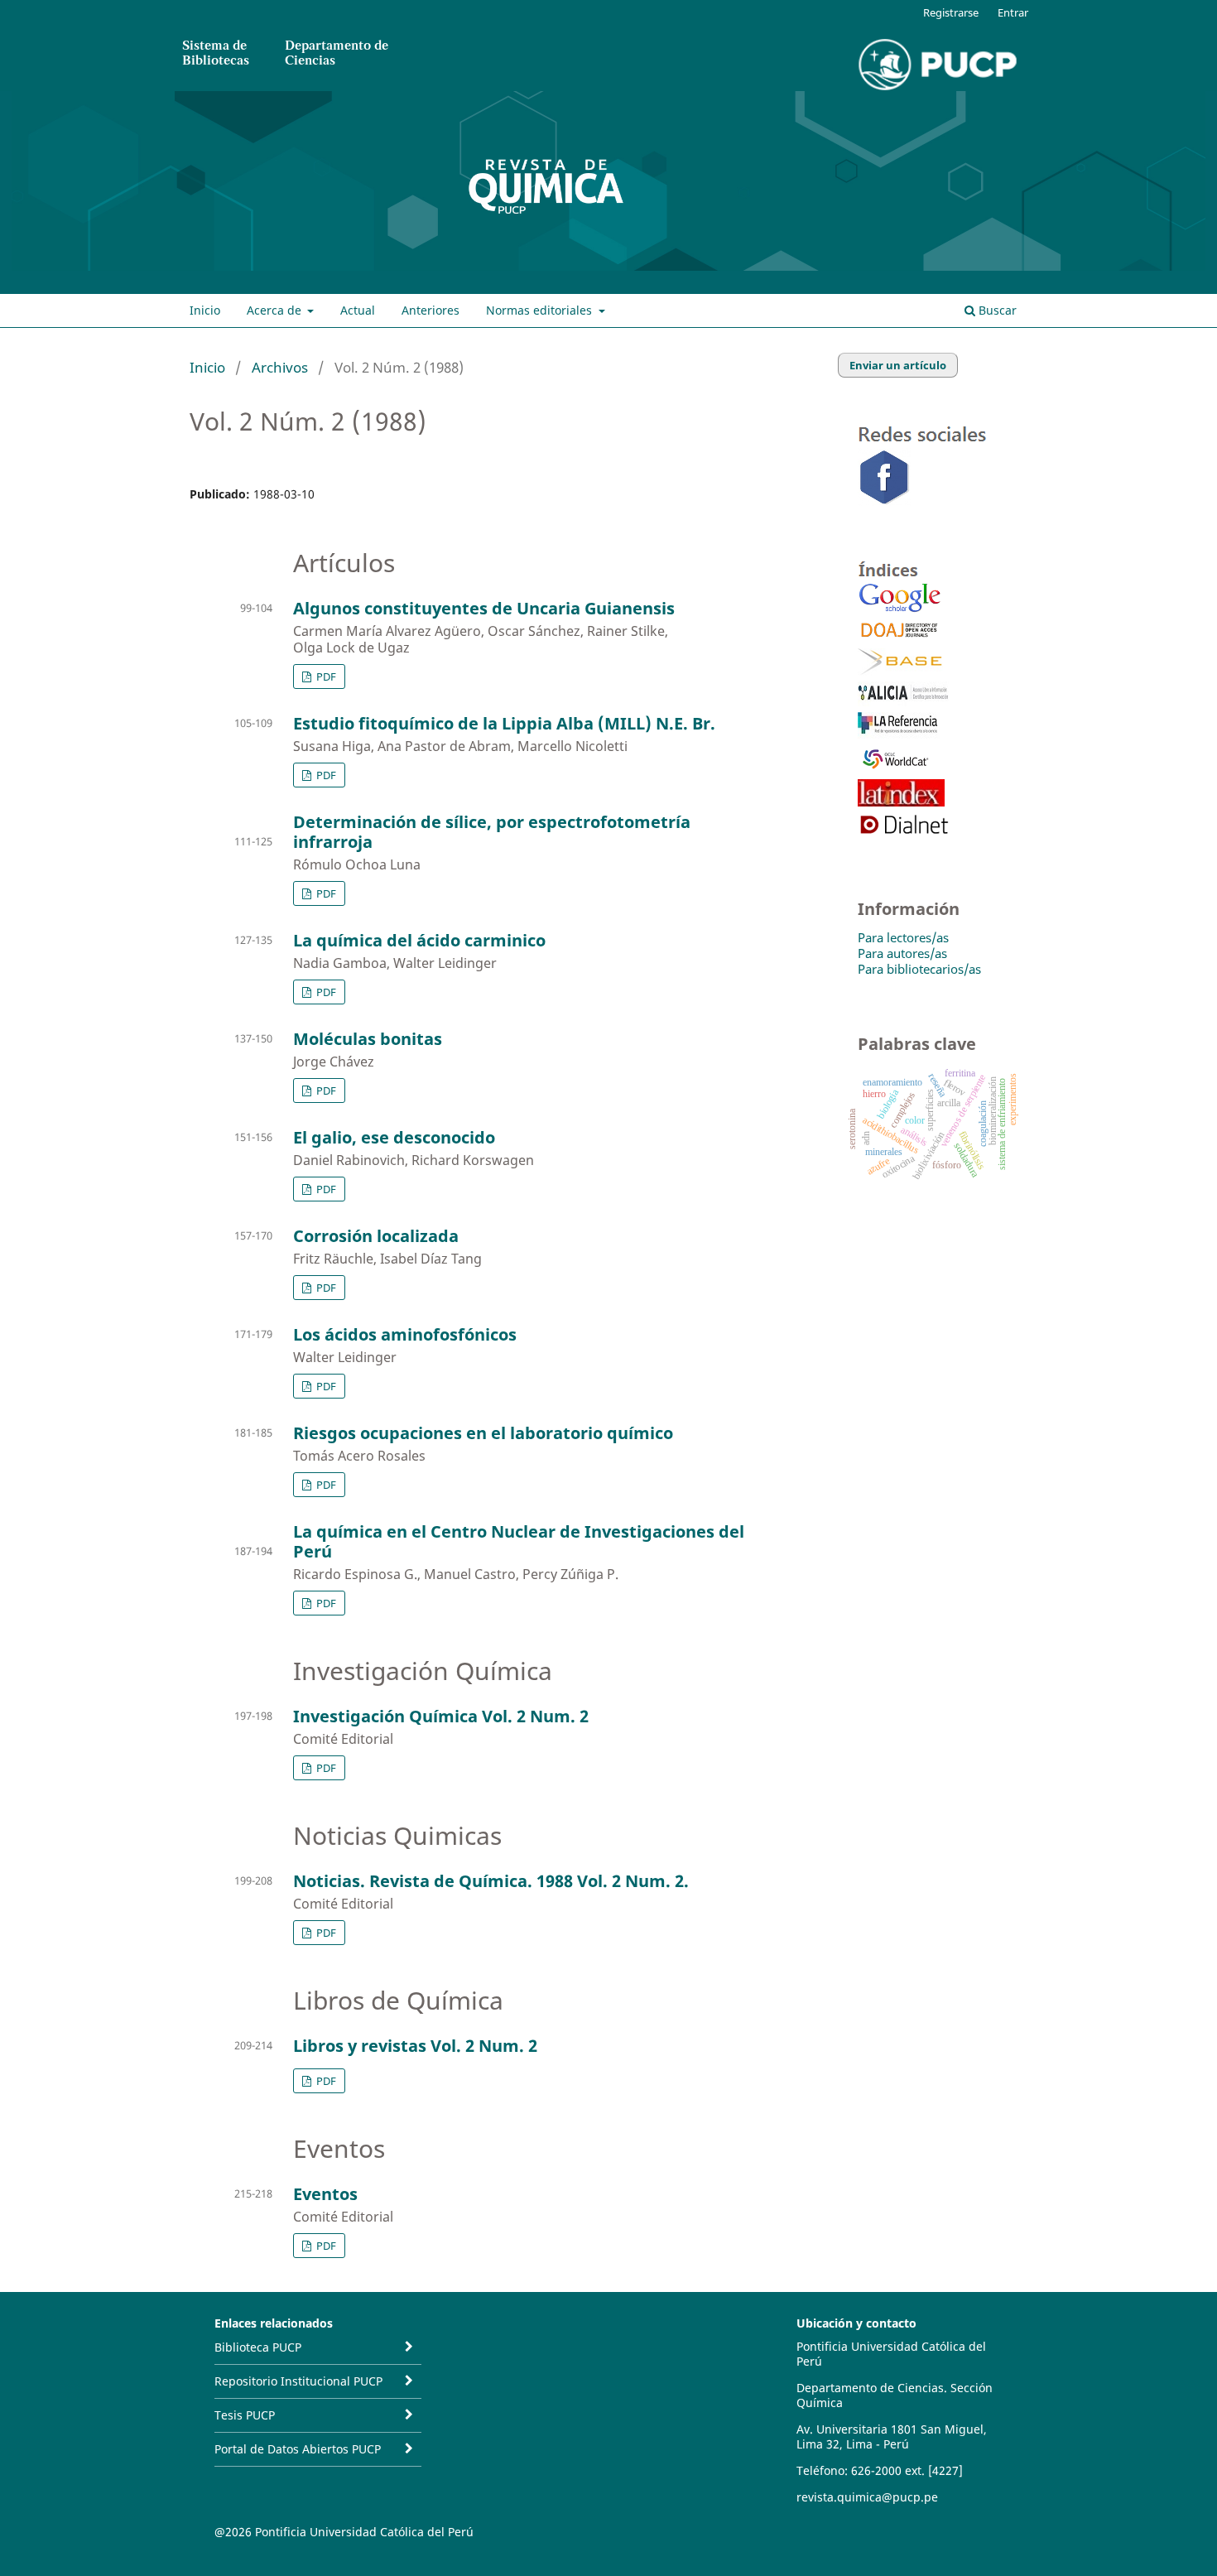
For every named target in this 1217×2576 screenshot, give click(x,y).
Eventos (325, 2194)
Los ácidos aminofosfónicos (405, 1334)
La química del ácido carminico (419, 940)
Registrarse (951, 12)
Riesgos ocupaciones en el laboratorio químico (483, 1433)
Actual (358, 310)
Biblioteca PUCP (258, 2347)
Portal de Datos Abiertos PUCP (298, 2449)
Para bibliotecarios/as (919, 969)
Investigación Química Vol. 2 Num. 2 (441, 1716)
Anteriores (431, 310)
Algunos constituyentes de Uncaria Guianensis (484, 608)
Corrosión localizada (376, 1236)
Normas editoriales (541, 310)
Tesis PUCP (245, 2415)
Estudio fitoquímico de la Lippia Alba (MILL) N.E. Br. (504, 723)
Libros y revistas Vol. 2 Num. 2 (415, 2046)
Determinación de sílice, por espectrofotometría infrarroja (492, 832)
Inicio (205, 310)
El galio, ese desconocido (394, 1137)
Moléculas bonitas (368, 1039)
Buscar (996, 310)
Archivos (280, 367)
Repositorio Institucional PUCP (298, 2381)
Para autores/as (902, 953)
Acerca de (276, 310)
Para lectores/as (903, 937)
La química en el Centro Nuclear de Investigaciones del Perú (519, 1541)
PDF (325, 677)
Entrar (1013, 12)
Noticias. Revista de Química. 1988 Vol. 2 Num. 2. (491, 1881)
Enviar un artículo (898, 365)
